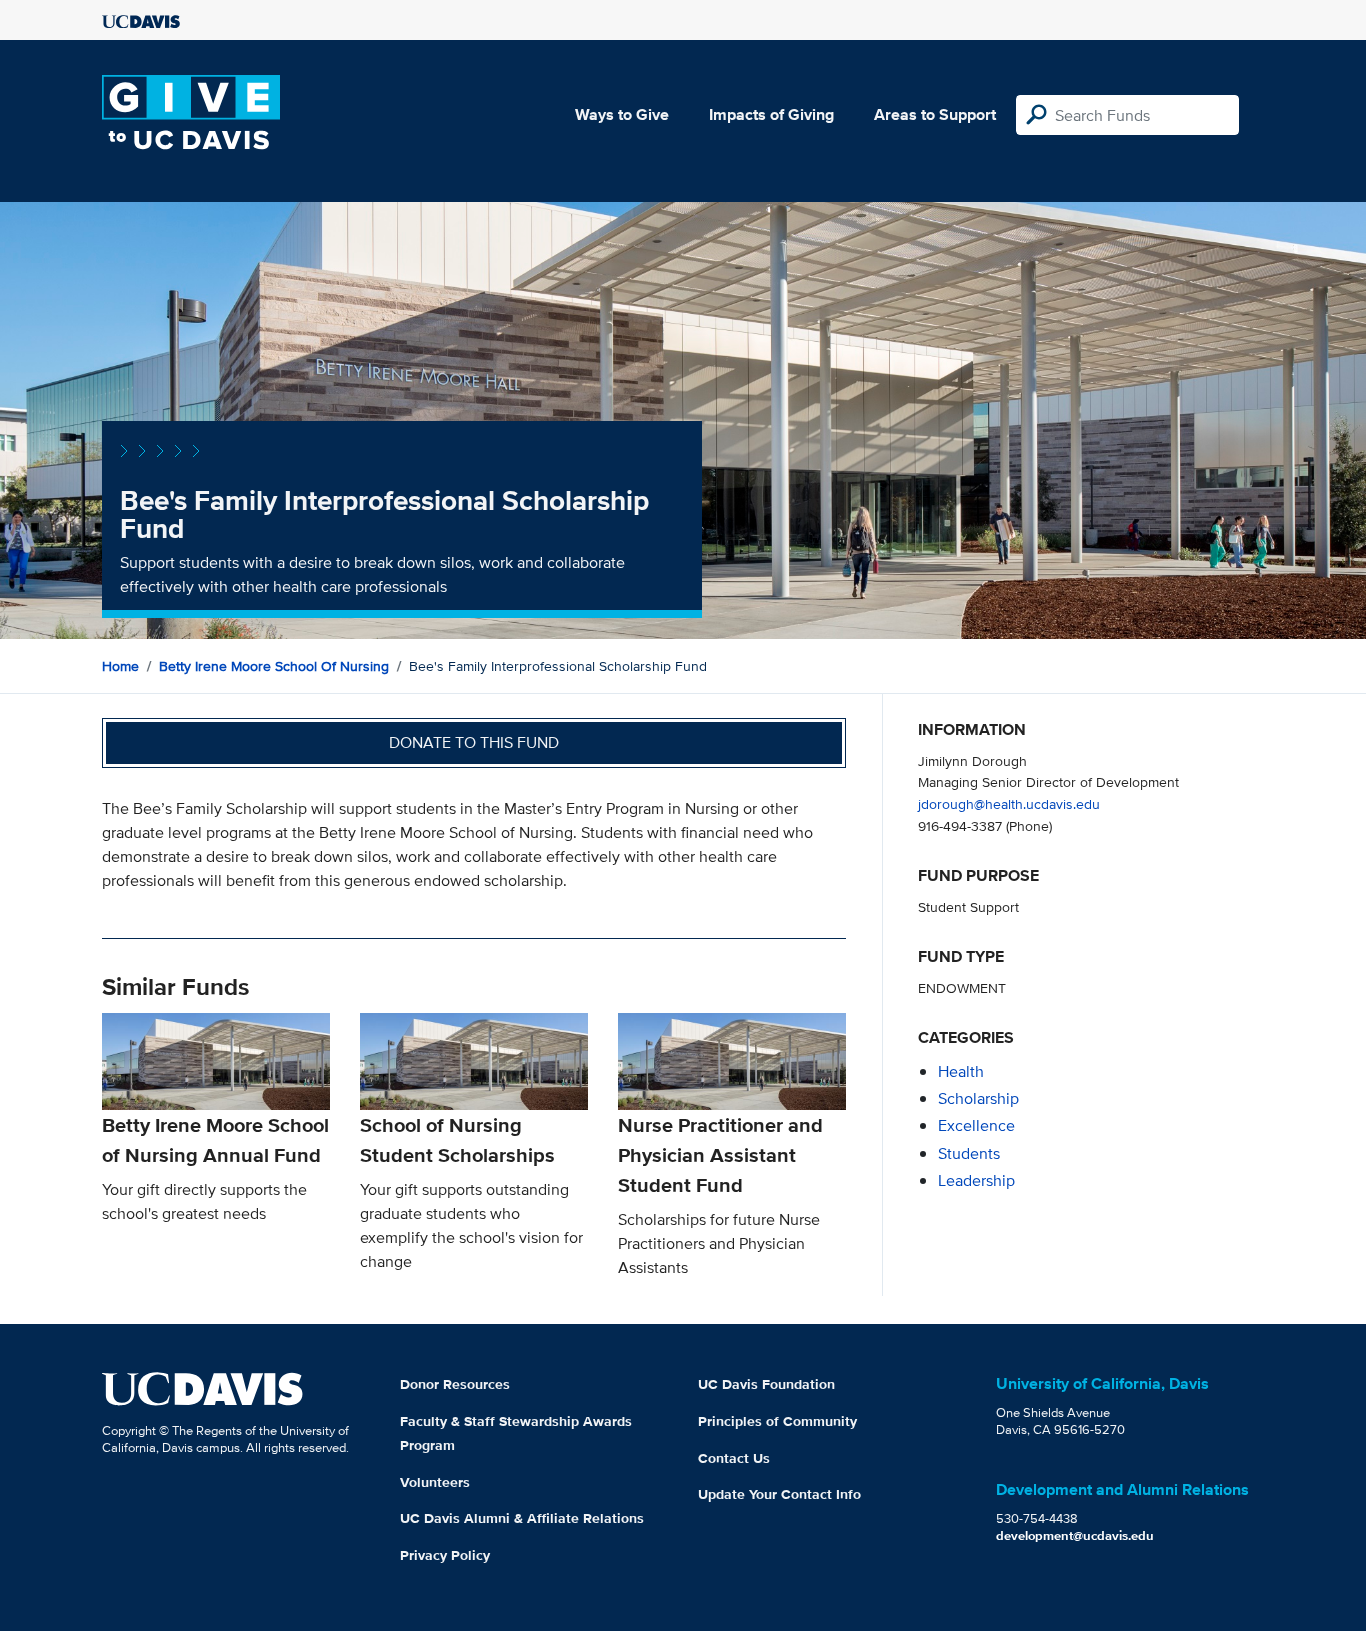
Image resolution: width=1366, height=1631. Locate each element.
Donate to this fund (474, 742)
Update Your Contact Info (779, 1494)
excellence (976, 1125)
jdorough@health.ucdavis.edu (1009, 803)
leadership (976, 1180)
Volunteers (435, 1482)
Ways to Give (622, 114)
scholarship (978, 1098)
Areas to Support (935, 114)
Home (120, 666)
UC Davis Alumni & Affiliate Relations (522, 1518)
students (969, 1153)
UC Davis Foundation (766, 1384)
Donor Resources (455, 1384)
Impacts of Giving (771, 114)
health (961, 1071)
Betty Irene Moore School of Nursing (274, 666)
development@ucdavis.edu (1075, 1535)
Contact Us (734, 1458)
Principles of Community (777, 1421)
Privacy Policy (445, 1555)
